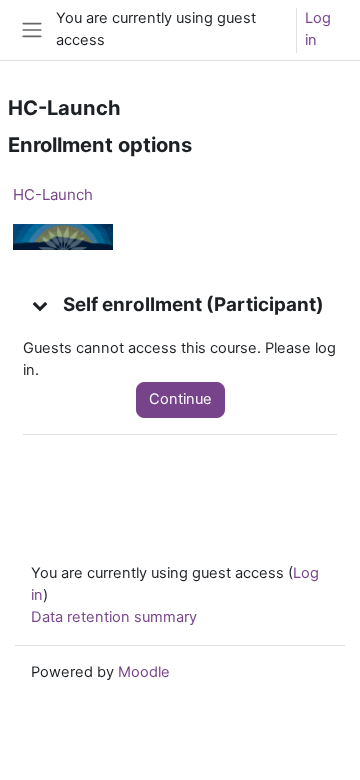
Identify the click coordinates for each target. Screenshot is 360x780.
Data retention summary (114, 617)
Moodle (144, 672)
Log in (318, 29)
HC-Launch (53, 194)
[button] (41, 305)
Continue (180, 399)
